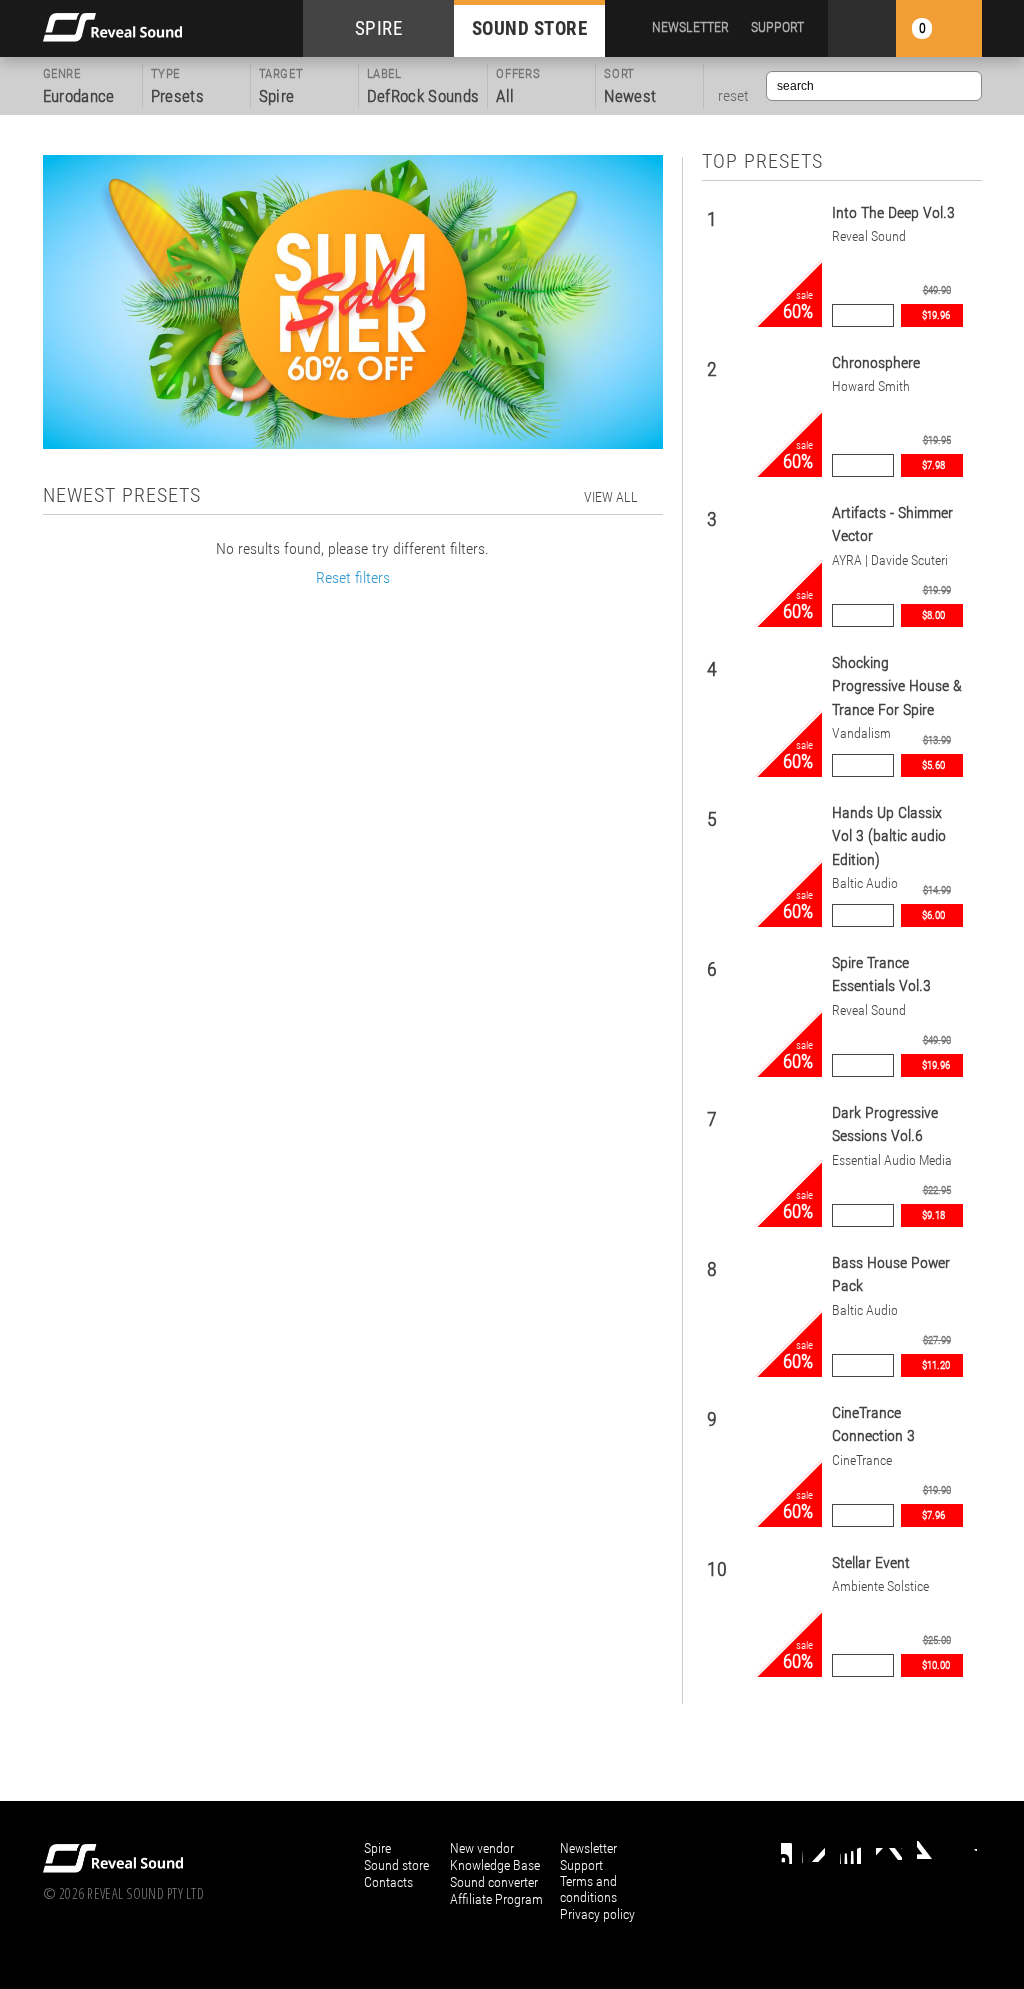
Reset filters (353, 577)
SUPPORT (777, 27)
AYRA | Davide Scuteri (890, 560)
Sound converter (494, 1882)
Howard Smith (871, 386)
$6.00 (933, 915)
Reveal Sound (869, 236)
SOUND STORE (530, 28)
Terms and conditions (588, 1889)
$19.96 (936, 315)
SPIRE (379, 28)
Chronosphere (876, 362)
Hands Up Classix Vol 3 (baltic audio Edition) (889, 836)
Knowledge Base (495, 1865)
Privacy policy (597, 1914)
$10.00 (936, 1665)
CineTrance (862, 1460)
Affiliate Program (496, 1899)
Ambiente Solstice (880, 1586)
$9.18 (933, 1215)
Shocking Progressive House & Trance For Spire (897, 686)
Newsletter (588, 1848)
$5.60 (933, 765)
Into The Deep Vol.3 (893, 212)
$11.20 (936, 1365)
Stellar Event (871, 1562)
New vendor (482, 1848)
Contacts (388, 1882)
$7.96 (933, 1515)
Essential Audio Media (892, 1160)
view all (611, 497)
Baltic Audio (865, 883)
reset (733, 96)
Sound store (396, 1865)
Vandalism (861, 733)
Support (581, 1865)
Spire (377, 1848)
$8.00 (933, 615)
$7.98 (933, 465)
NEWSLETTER (690, 27)
